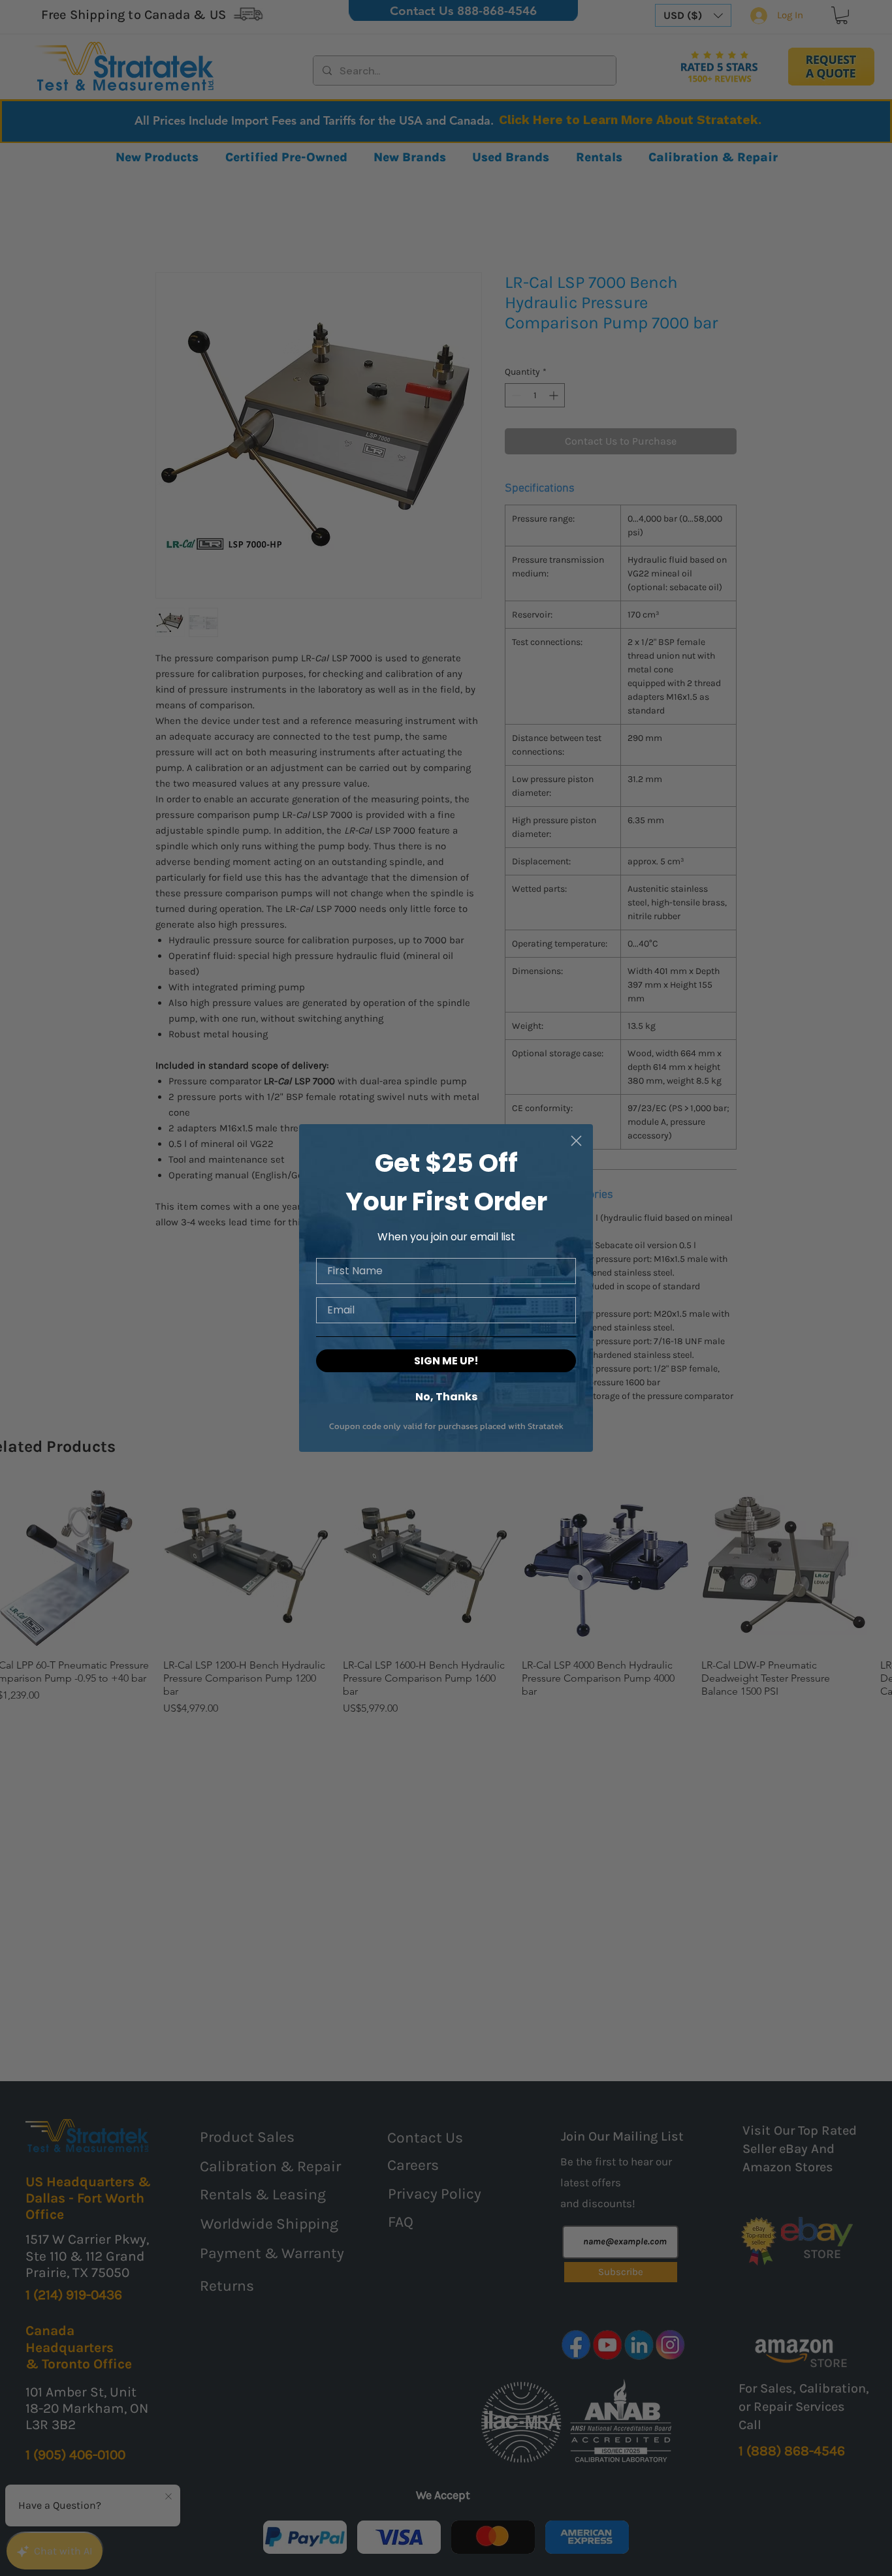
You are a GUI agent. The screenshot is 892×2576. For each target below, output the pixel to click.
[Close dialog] (576, 1141)
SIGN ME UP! (446, 1361)
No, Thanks (446, 1396)
